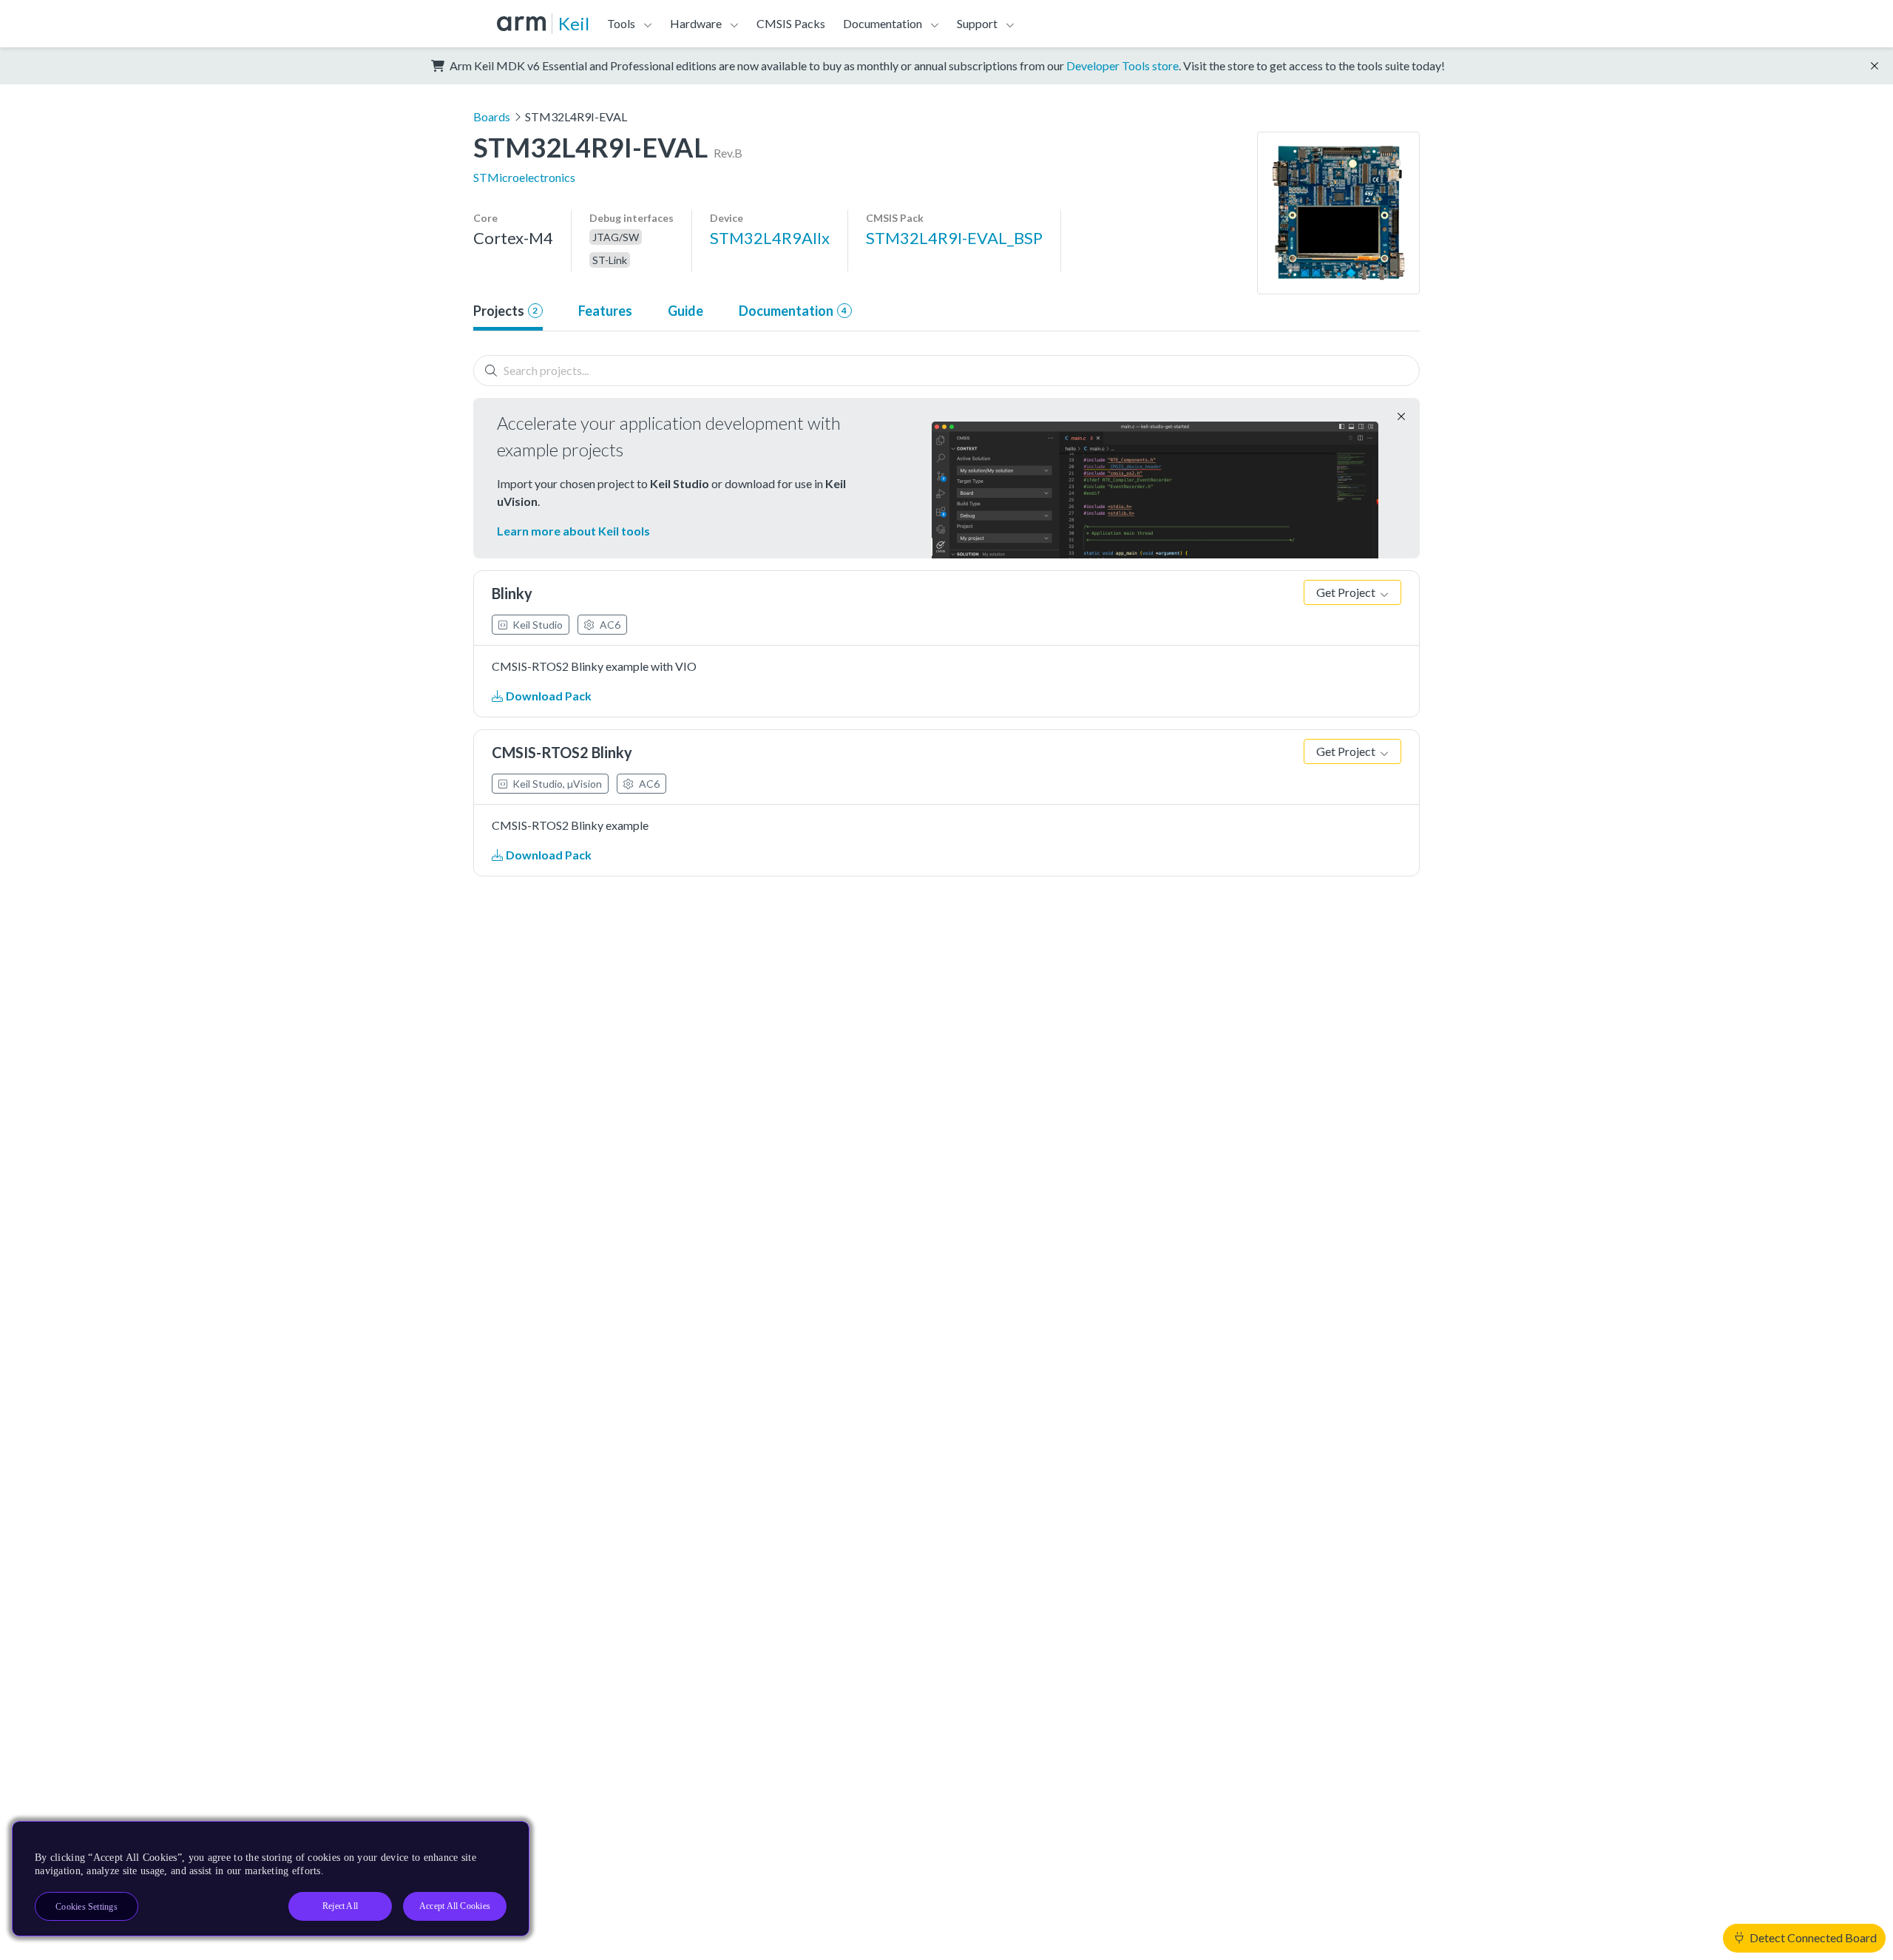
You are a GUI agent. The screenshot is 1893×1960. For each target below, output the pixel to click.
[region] (271, 1879)
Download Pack (548, 696)
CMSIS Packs (791, 23)
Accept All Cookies (455, 1906)
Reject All (340, 1906)
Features (605, 311)
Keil (574, 23)
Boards (492, 116)
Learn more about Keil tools (573, 531)
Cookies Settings (87, 1907)
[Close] (505, 1838)
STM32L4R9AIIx (770, 238)
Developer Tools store (1122, 65)
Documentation (793, 311)
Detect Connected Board (1812, 1937)
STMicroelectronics (524, 177)
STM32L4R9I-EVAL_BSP (954, 238)
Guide (685, 311)
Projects (505, 311)
